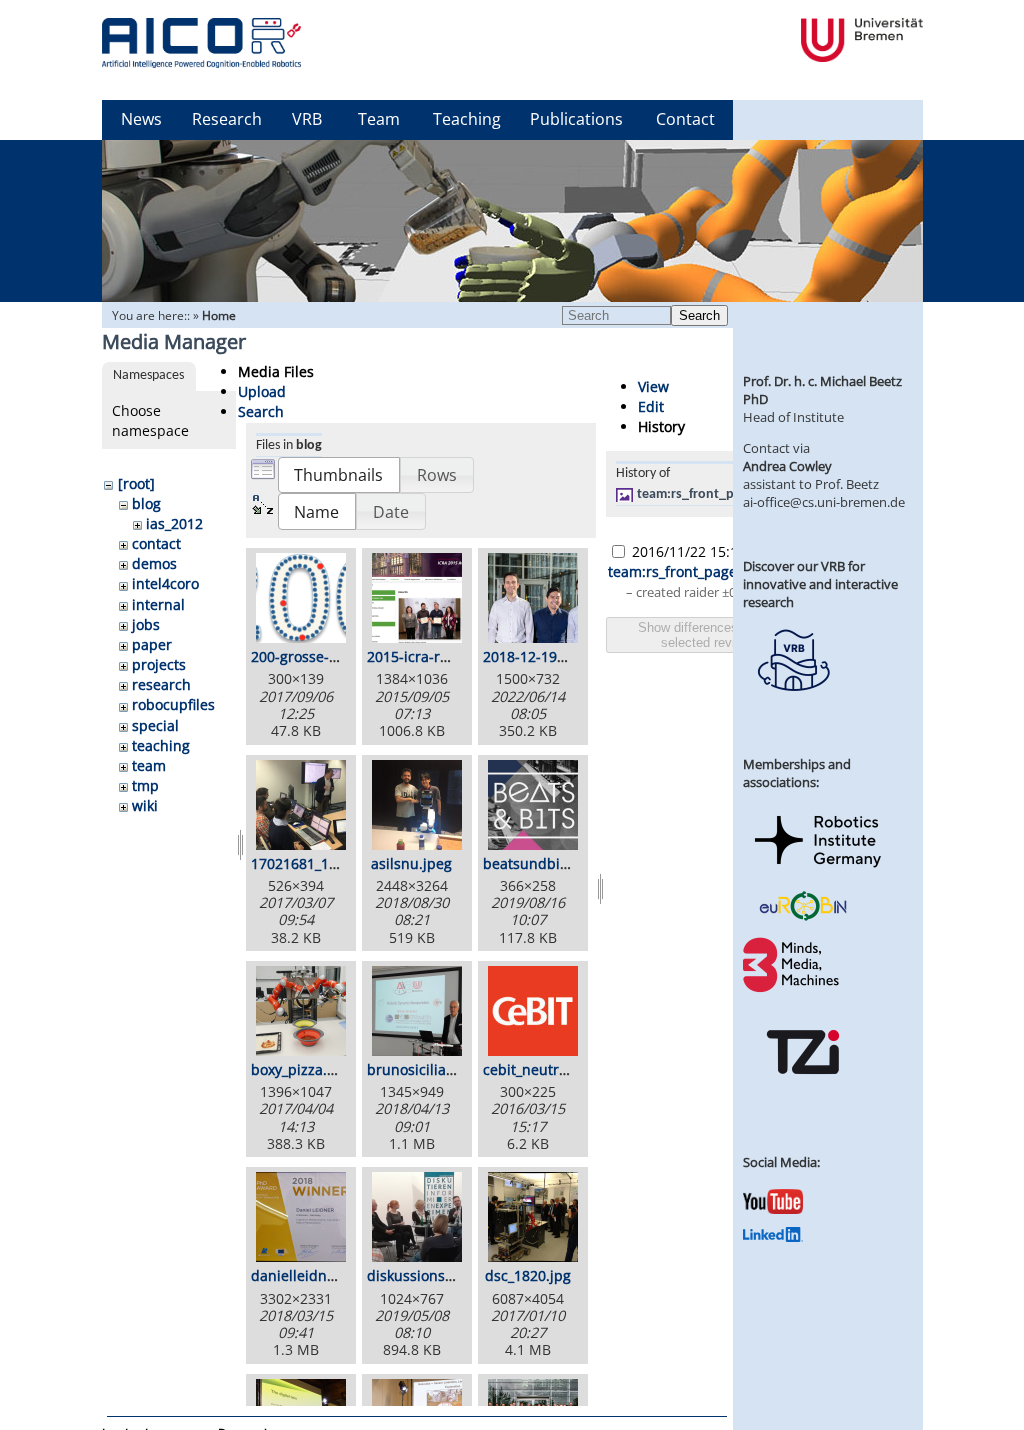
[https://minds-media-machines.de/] (793, 989)
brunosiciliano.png (430, 1069)
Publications (576, 119)
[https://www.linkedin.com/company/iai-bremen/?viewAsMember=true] (773, 1237)
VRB (307, 119)
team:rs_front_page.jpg (707, 494)
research (161, 684)
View (653, 386)
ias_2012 (174, 523)
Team (379, 119)
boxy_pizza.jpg (299, 1069)
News (141, 119)
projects (159, 664)
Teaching (467, 119)
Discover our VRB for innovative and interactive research (820, 584)
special (155, 725)
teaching (161, 745)
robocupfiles (173, 704)
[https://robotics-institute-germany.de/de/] (818, 871)
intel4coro (165, 583)
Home (219, 315)
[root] (136, 483)
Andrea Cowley (787, 466)
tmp (145, 785)
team (149, 765)
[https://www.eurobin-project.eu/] (803, 918)
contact (156, 543)
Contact (685, 119)
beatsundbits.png (542, 863)
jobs (146, 624)
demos (154, 563)
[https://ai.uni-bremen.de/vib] (793, 706)
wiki (145, 805)
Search (699, 315)
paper (152, 644)
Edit (651, 406)
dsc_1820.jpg (528, 1275)
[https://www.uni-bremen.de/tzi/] (803, 1092)
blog (146, 503)
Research (227, 119)
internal (158, 604)
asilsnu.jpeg (411, 863)
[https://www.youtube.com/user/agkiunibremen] (773, 1209)
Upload (262, 391)
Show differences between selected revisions (714, 635)
